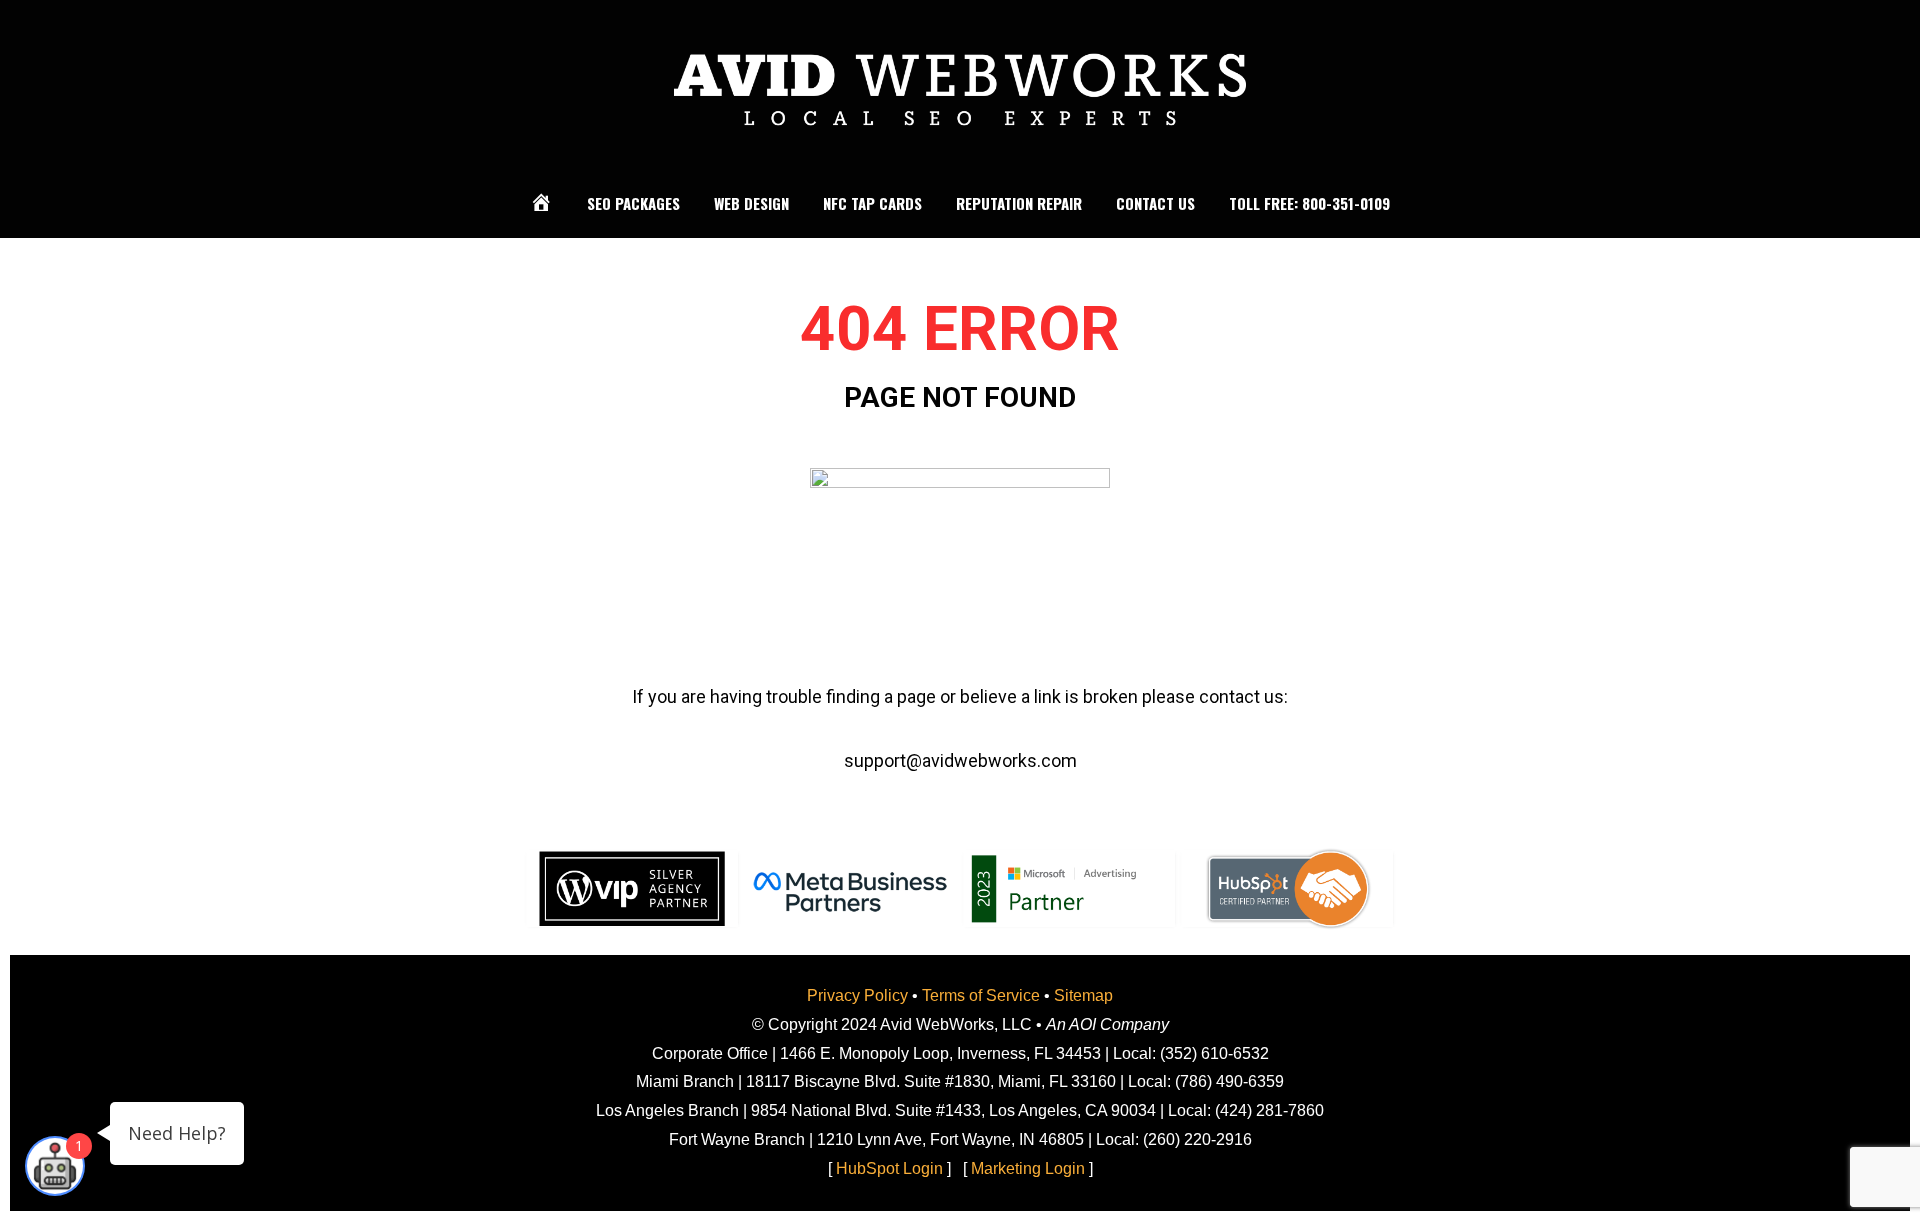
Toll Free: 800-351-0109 (1309, 203)
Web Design (751, 203)
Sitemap (1083, 995)
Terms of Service (981, 995)
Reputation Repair (1019, 203)
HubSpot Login (889, 1168)
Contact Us (1155, 203)
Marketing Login (1028, 1168)
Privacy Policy (857, 995)
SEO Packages (633, 203)
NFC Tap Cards (872, 203)
